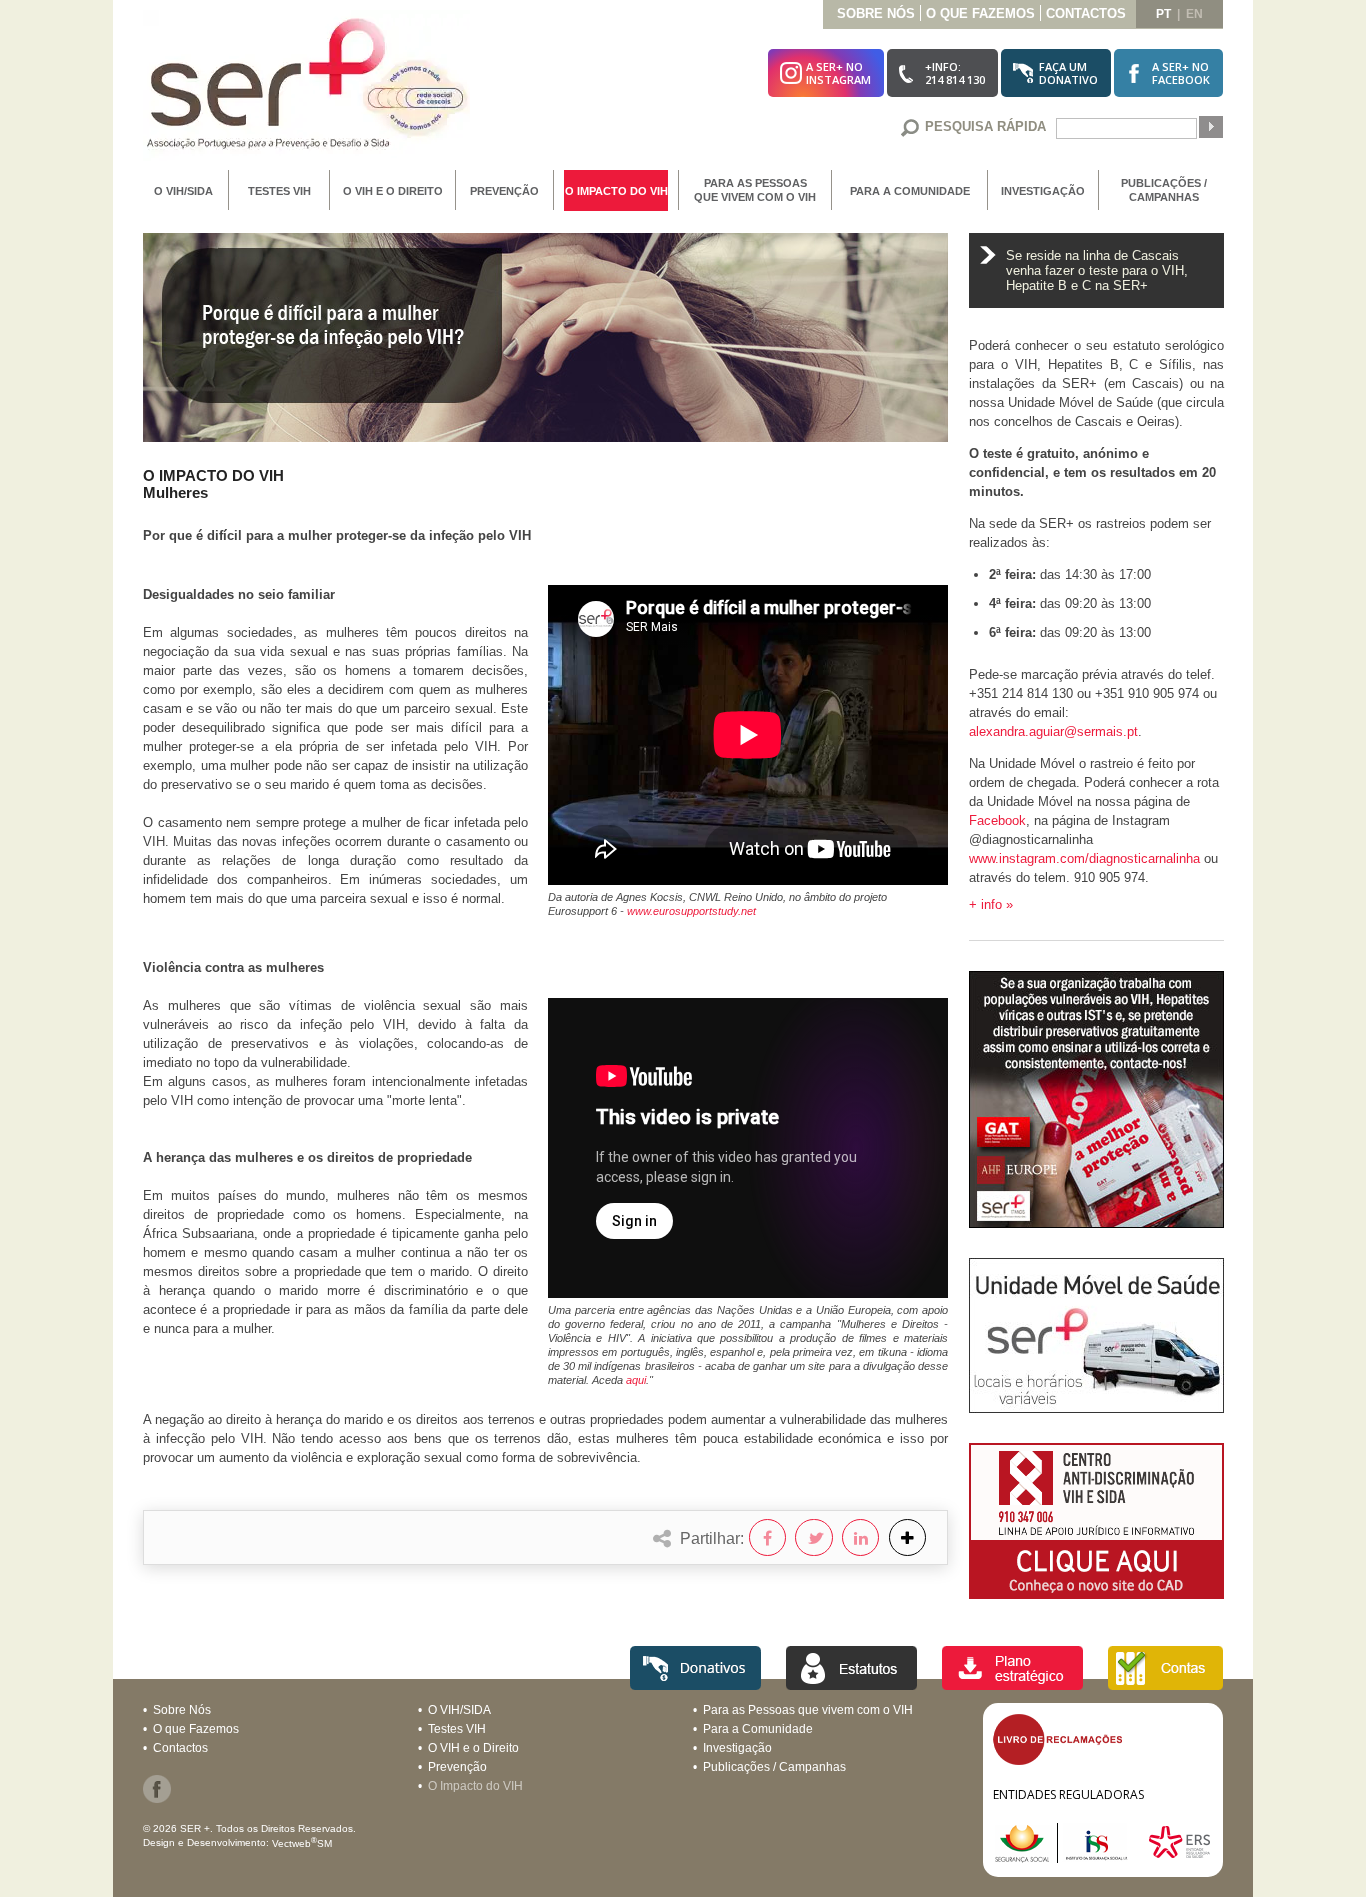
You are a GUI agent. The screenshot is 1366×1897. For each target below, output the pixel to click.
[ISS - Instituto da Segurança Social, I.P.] (1069, 1857)
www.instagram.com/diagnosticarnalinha (1084, 858)
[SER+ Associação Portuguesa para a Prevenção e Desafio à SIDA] (306, 155)
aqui (636, 1380)
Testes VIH (279, 191)
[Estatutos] (851, 1684)
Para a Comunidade (910, 191)
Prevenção (504, 191)
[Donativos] (695, 1684)
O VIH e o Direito (393, 191)
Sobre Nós (876, 13)
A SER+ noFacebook (1181, 73)
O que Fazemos (980, 13)
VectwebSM (302, 1843)
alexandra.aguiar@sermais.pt (1053, 731)
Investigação (1043, 191)
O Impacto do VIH (616, 191)
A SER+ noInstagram (838, 73)
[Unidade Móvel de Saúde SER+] (1096, 1407)
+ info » (991, 904)
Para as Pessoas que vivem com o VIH (755, 190)
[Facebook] (157, 1799)
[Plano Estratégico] (1012, 1684)
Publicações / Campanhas (1164, 190)
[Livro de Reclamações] (1057, 1760)
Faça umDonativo (1068, 73)
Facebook (997, 820)
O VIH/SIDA (183, 191)
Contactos (1086, 13)
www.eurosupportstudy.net (691, 911)
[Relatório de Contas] (1165, 1684)
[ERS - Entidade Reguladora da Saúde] (1179, 1857)
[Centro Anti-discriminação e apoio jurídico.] (1096, 1593)
